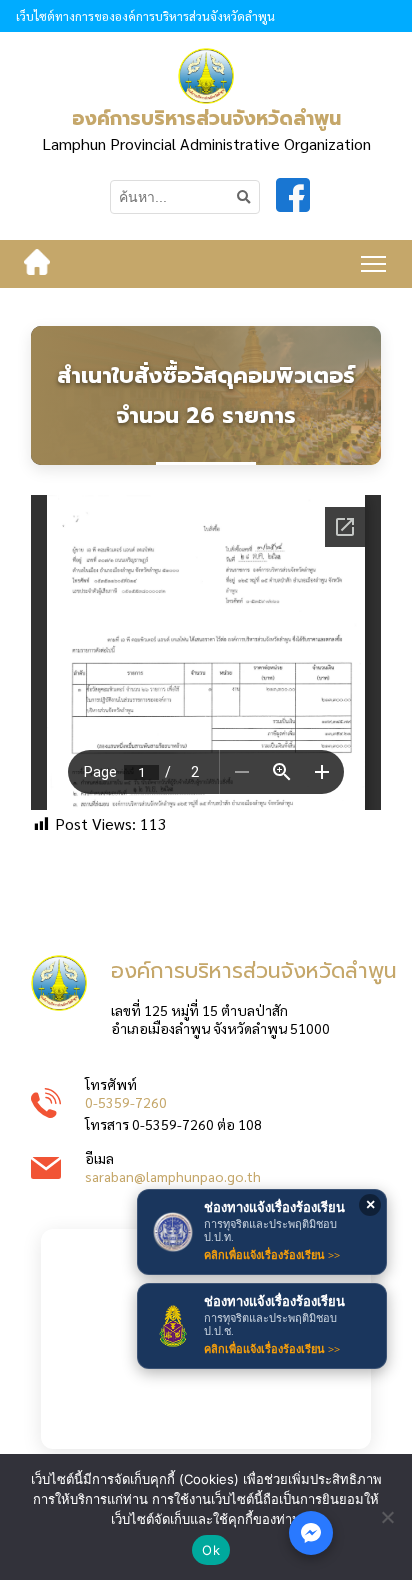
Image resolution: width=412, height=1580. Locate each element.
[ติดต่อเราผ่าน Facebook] (311, 1533)
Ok (211, 1550)
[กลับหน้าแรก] (37, 264)
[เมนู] (373, 264)
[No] (387, 1517)
